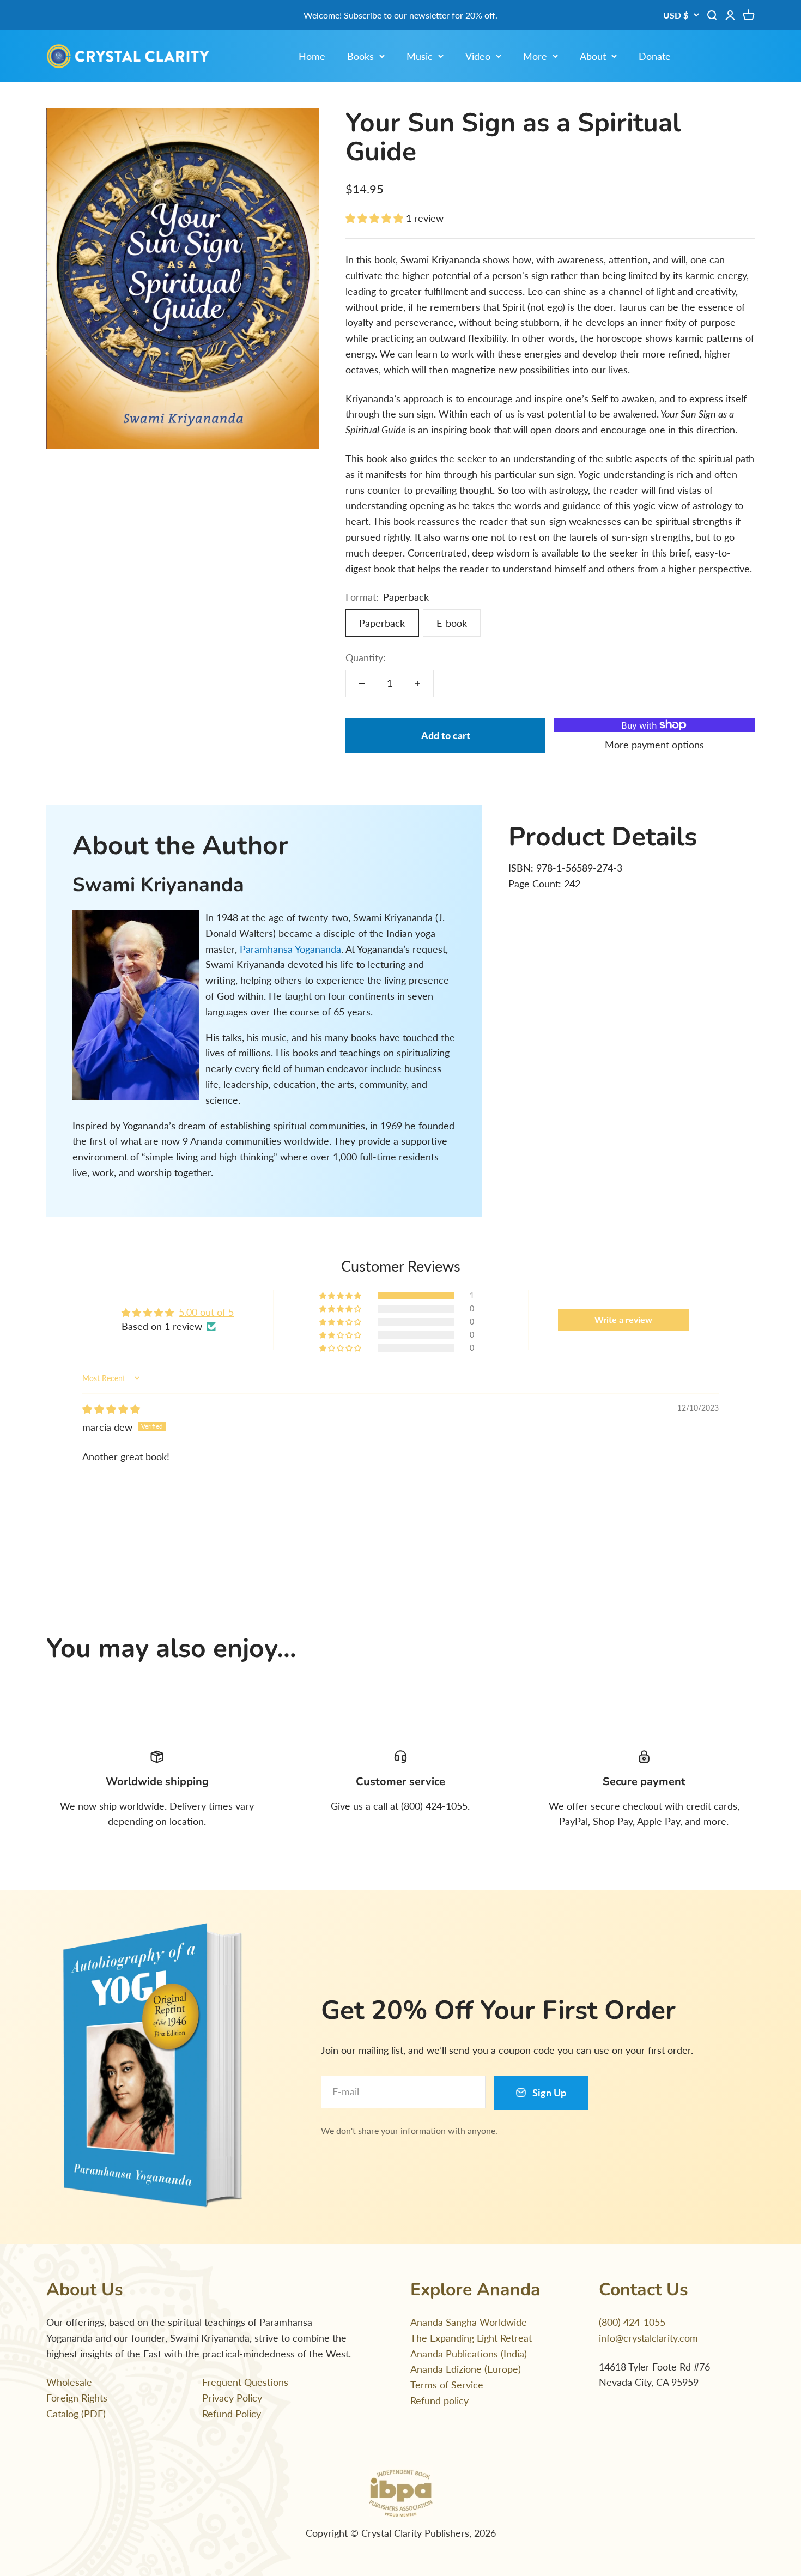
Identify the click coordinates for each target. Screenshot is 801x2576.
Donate (655, 56)
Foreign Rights (77, 2398)
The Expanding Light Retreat (471, 2338)
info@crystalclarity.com (648, 2338)
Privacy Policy (232, 2398)
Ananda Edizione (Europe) (466, 2369)
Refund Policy (232, 2414)
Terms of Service (447, 2385)
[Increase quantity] (417, 684)
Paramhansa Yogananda (290, 949)
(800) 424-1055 (632, 2322)
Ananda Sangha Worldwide (469, 2322)
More (535, 56)
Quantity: (366, 657)
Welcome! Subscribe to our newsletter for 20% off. (400, 15)
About (593, 56)
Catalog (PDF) (76, 2414)
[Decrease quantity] (362, 684)
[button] (376, 218)
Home (312, 56)
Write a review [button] (623, 1319)
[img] (111, 1409)
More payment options (654, 745)
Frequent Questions (245, 2382)
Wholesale (69, 2382)
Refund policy (439, 2400)
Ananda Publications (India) (469, 2354)
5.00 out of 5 (206, 1312)
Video (478, 56)
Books (360, 56)
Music (420, 56)
